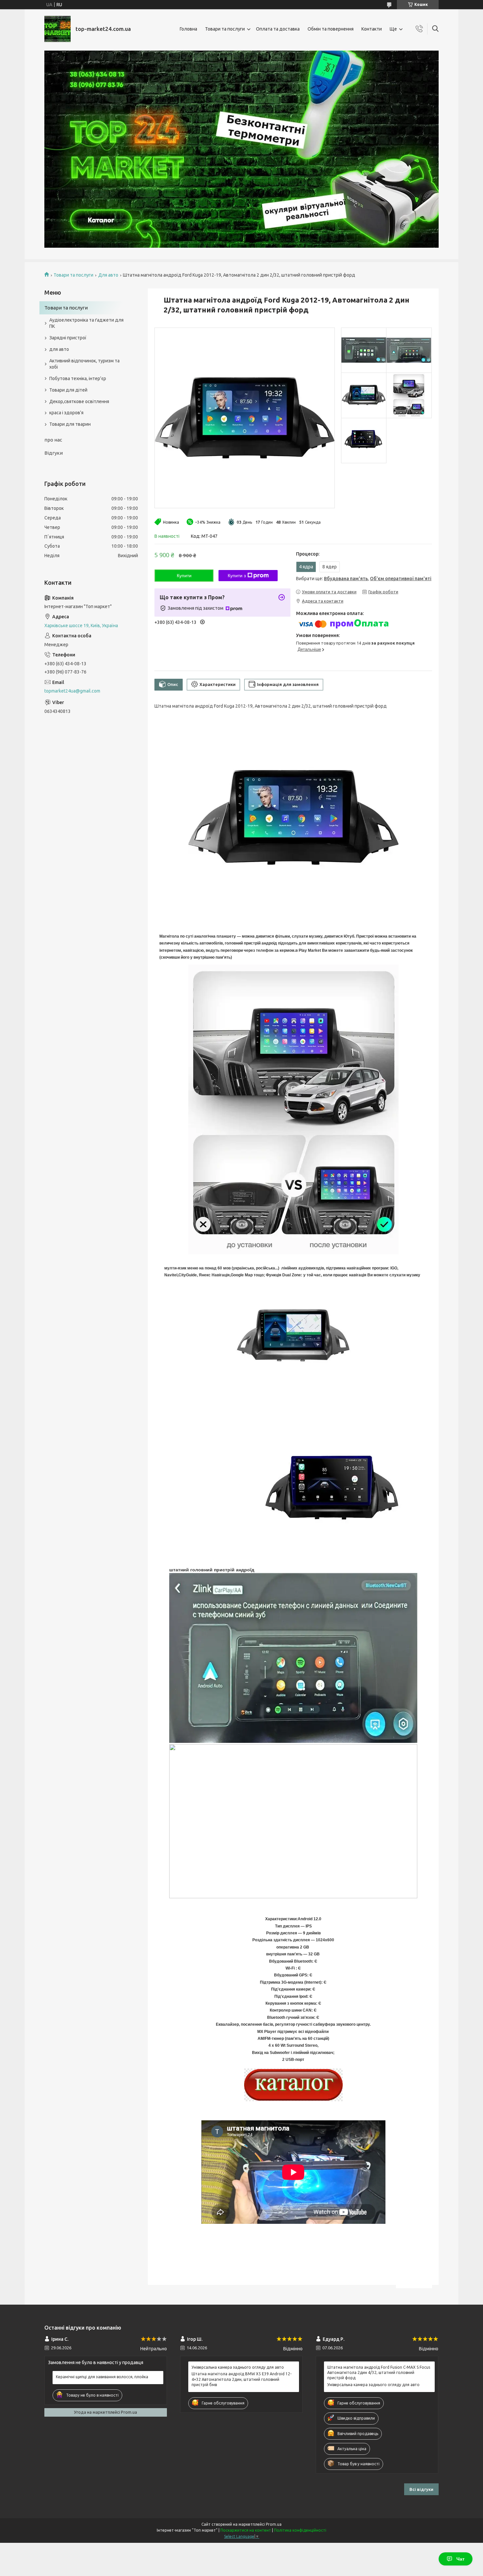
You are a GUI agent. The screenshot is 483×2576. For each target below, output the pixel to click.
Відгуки (54, 453)
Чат (460, 2559)
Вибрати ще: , (364, 579)
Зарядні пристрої (68, 338)
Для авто (108, 275)
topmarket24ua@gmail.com (72, 691)
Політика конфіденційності (300, 2530)
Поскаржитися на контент (246, 2530)
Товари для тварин (70, 424)
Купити (184, 576)
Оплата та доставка (278, 29)
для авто (59, 349)
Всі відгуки (421, 2489)
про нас (53, 440)
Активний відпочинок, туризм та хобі (84, 364)
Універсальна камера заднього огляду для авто (238, 2367)
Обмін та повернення (331, 29)
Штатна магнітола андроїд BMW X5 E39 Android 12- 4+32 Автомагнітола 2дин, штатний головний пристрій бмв (241, 2379)
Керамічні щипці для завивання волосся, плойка (102, 2377)
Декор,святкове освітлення (79, 401)
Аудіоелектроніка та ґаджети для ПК (86, 323)
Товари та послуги (225, 29)
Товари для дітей (68, 390)
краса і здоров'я (66, 413)
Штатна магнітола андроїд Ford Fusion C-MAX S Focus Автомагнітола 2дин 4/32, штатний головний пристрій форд (379, 2372)
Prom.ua (274, 2524)
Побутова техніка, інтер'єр (78, 378)
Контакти (372, 29)
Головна (188, 29)
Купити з (237, 576)
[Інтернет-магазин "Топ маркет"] (57, 29)
